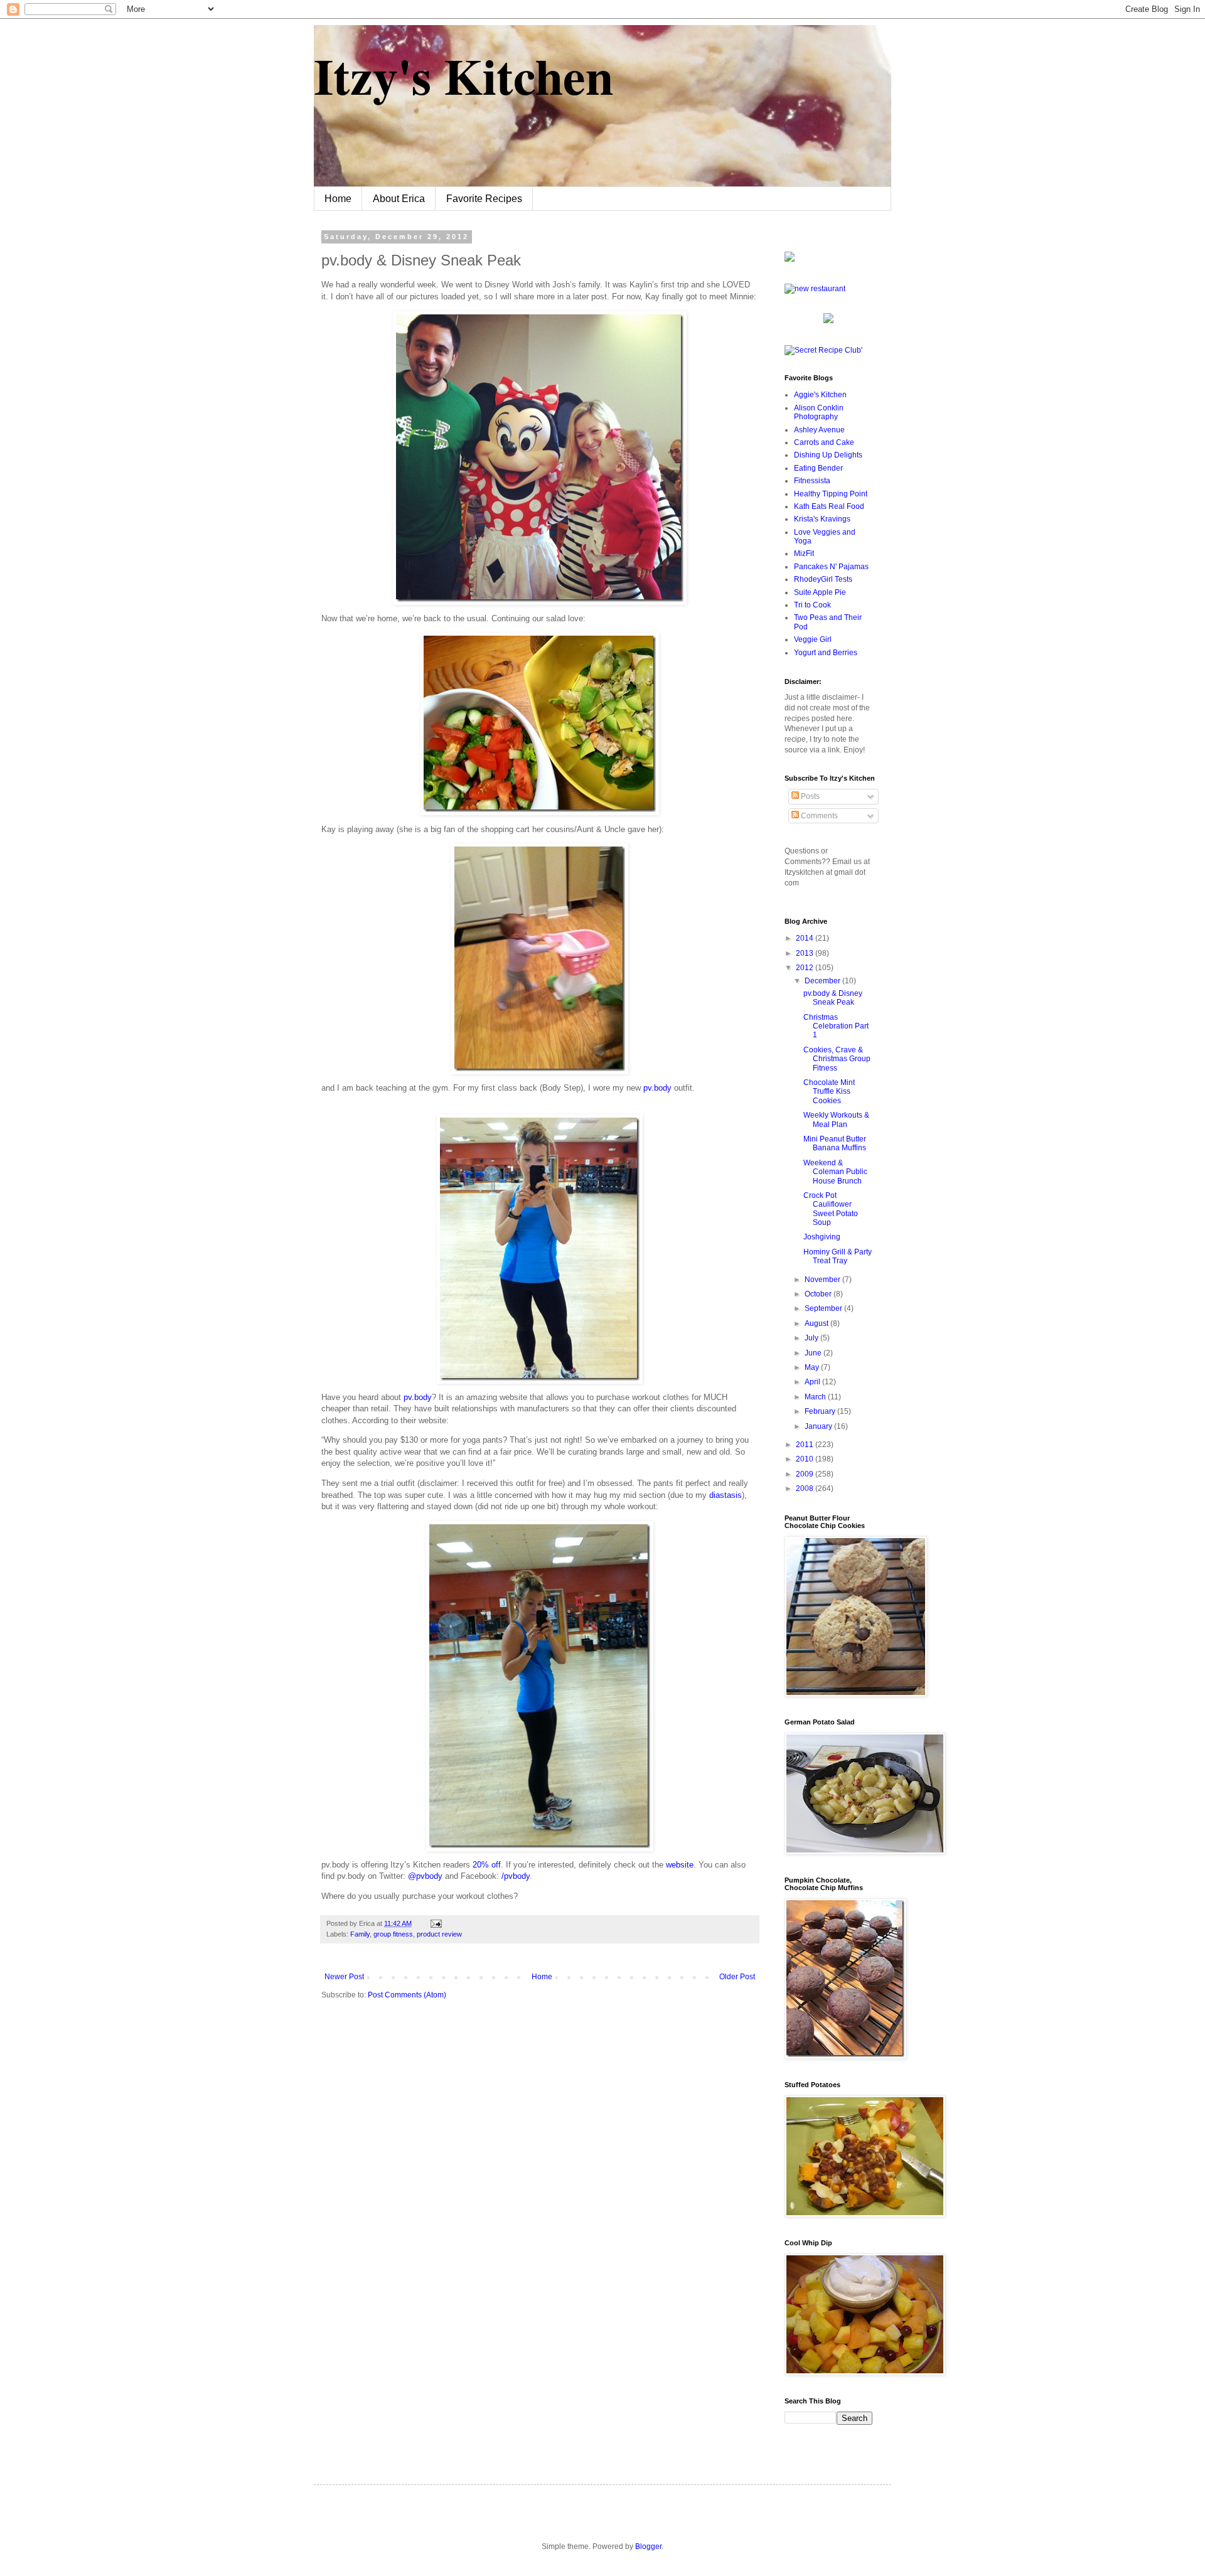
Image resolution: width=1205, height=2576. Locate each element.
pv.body (657, 1088)
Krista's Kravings (822, 519)
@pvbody (425, 1876)
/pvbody (516, 1876)
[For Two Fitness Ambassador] (790, 259)
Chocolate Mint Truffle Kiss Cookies (829, 1092)
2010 (806, 1459)
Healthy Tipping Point (831, 494)
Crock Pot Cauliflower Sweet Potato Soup (831, 1209)
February (821, 1411)
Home (338, 199)
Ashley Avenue (819, 430)
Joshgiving (822, 1237)
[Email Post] (435, 1923)
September (824, 1308)
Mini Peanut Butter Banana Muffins (835, 1143)
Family (360, 1934)
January (819, 1426)
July (812, 1338)
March (816, 1397)
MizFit (804, 553)
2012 (806, 968)
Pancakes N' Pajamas (831, 567)
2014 (806, 938)
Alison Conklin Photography (819, 412)
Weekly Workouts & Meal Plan (836, 1120)
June (814, 1353)
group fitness (393, 1934)
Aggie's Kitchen (820, 395)
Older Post (737, 1977)
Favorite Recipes (484, 199)
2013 (806, 953)
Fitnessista (812, 481)
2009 (806, 1474)
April (813, 1382)
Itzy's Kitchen (463, 75)
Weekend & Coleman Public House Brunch (835, 1172)
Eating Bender (818, 468)
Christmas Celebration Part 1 (836, 1026)
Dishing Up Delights (828, 455)
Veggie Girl (813, 639)
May (813, 1367)
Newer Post (344, 1977)
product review (439, 1934)
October (819, 1294)
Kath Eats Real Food (829, 506)
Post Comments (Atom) (407, 1995)
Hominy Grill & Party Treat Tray (838, 1256)
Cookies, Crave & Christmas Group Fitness (837, 1059)
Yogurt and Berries (826, 653)
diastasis (726, 1495)
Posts (809, 796)
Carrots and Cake (824, 442)
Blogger (648, 2547)
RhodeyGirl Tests (823, 579)
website (680, 1865)
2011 (806, 1445)
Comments (818, 816)
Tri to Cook (812, 605)
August (817, 1323)
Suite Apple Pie (820, 592)
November (823, 1280)
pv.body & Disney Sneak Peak (833, 998)
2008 (806, 1488)
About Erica (399, 199)
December (823, 981)
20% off (487, 1865)
